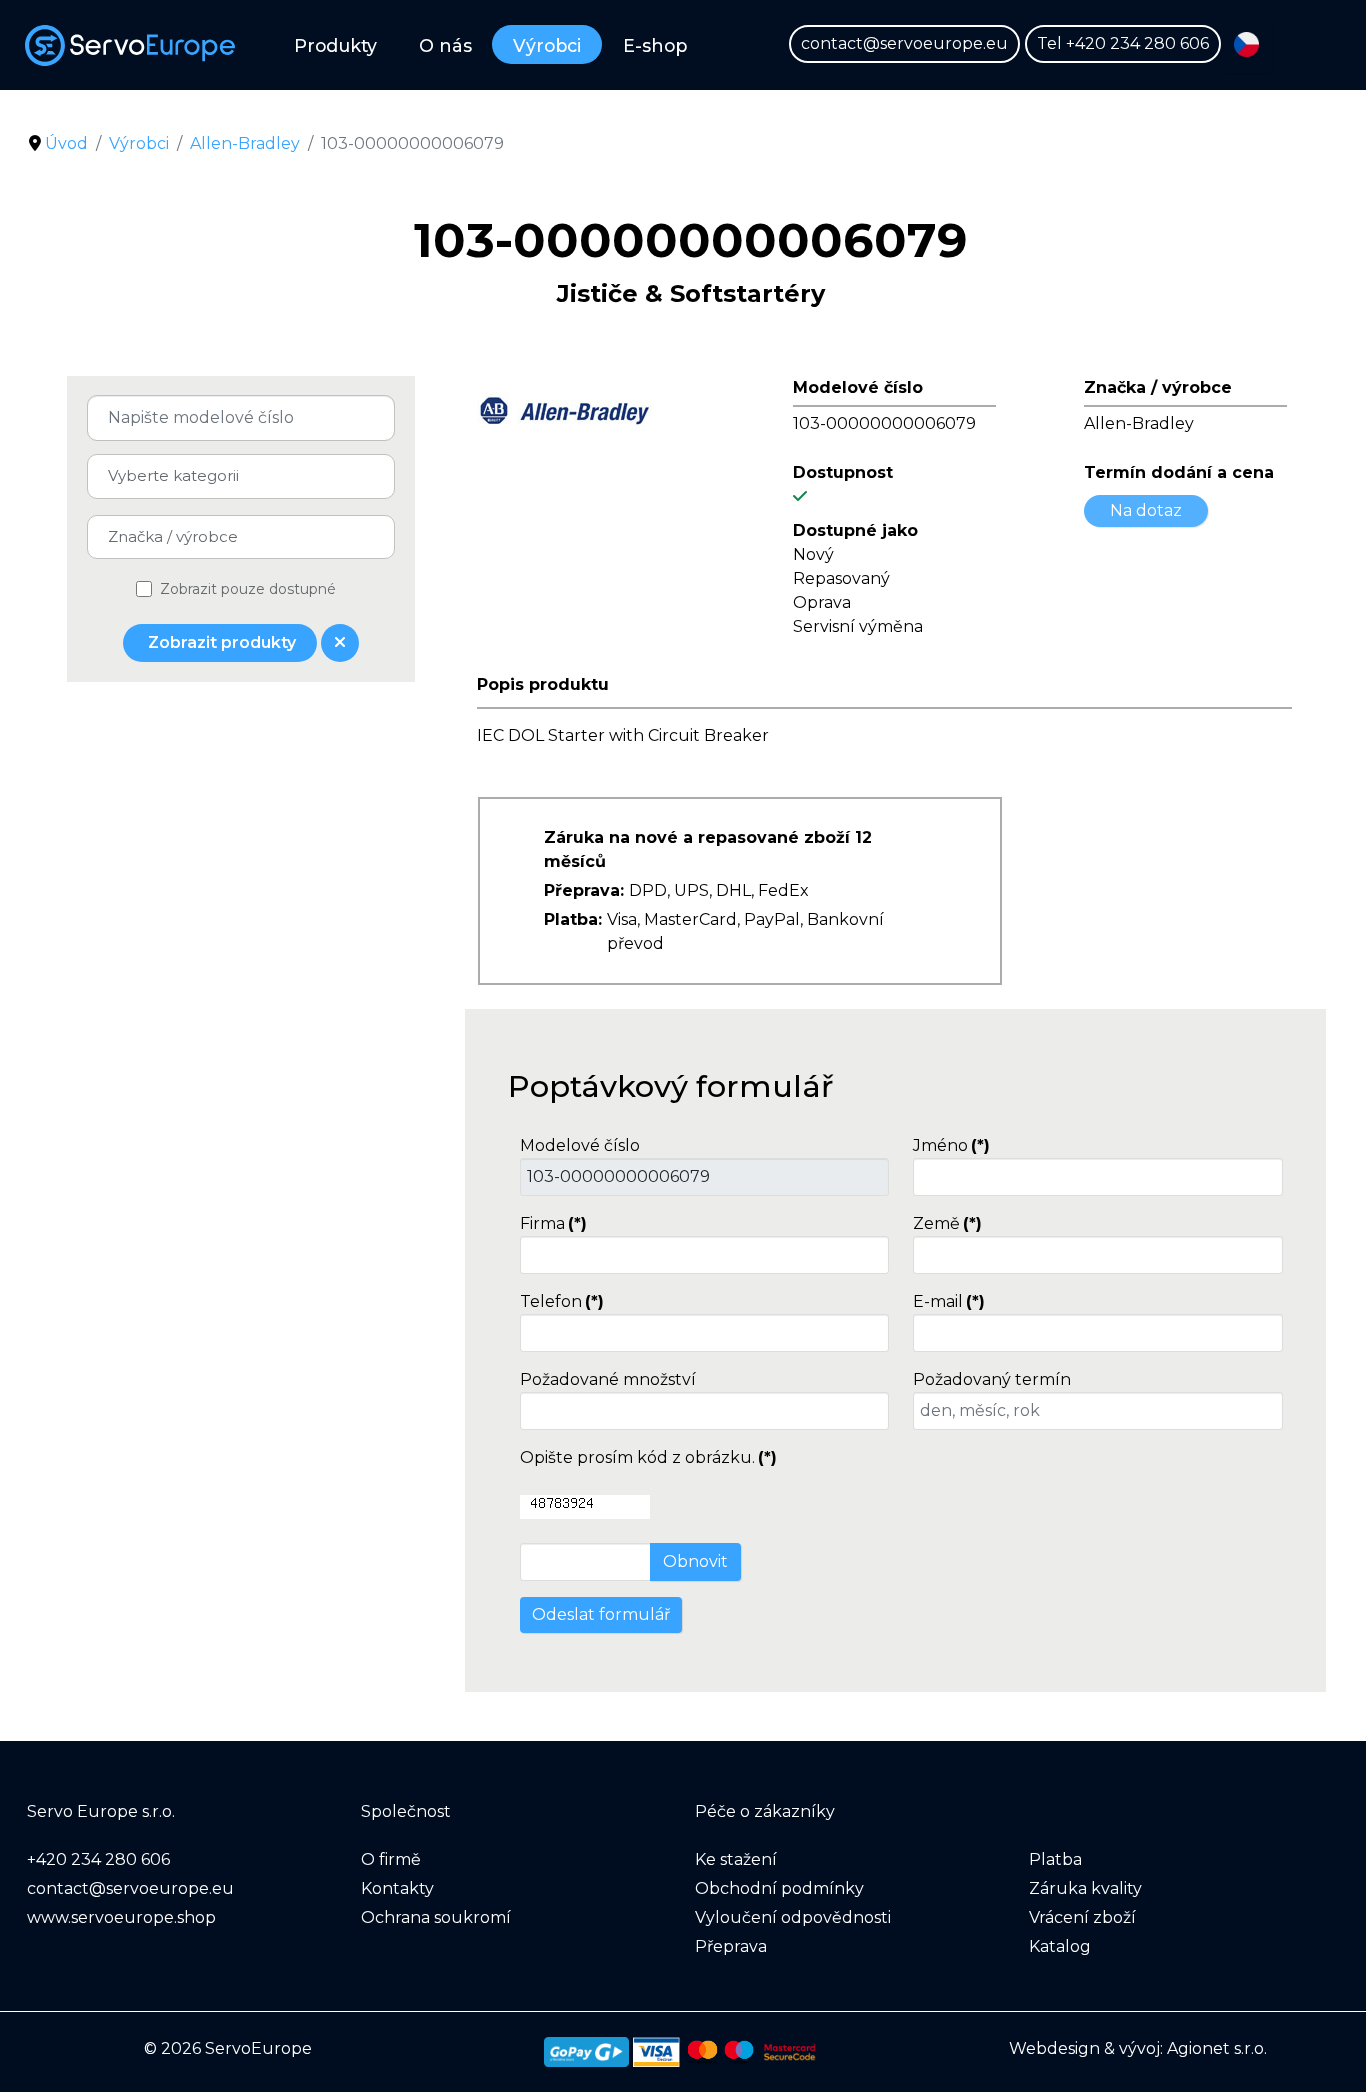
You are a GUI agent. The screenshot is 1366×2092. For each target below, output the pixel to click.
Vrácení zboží (1082, 1917)
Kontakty (397, 1888)
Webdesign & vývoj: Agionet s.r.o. (1138, 2048)
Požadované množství (608, 1379)
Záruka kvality (1085, 1888)
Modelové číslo (580, 1145)
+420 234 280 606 (1137, 43)
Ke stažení (736, 1859)
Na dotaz (1146, 510)
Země (947, 1223)
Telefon (562, 1301)
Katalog (1060, 1946)
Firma (553, 1223)
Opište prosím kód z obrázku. (648, 1457)
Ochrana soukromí (436, 1917)
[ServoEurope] (136, 45)
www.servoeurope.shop (121, 1917)
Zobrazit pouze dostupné (248, 589)
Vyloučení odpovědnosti (793, 1917)
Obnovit (695, 1561)
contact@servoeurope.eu (904, 43)
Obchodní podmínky (779, 1888)
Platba (1055, 1859)
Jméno (951, 1145)
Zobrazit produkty (220, 642)
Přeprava (731, 1946)
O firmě (391, 1859)
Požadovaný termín (992, 1379)
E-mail (949, 1301)
